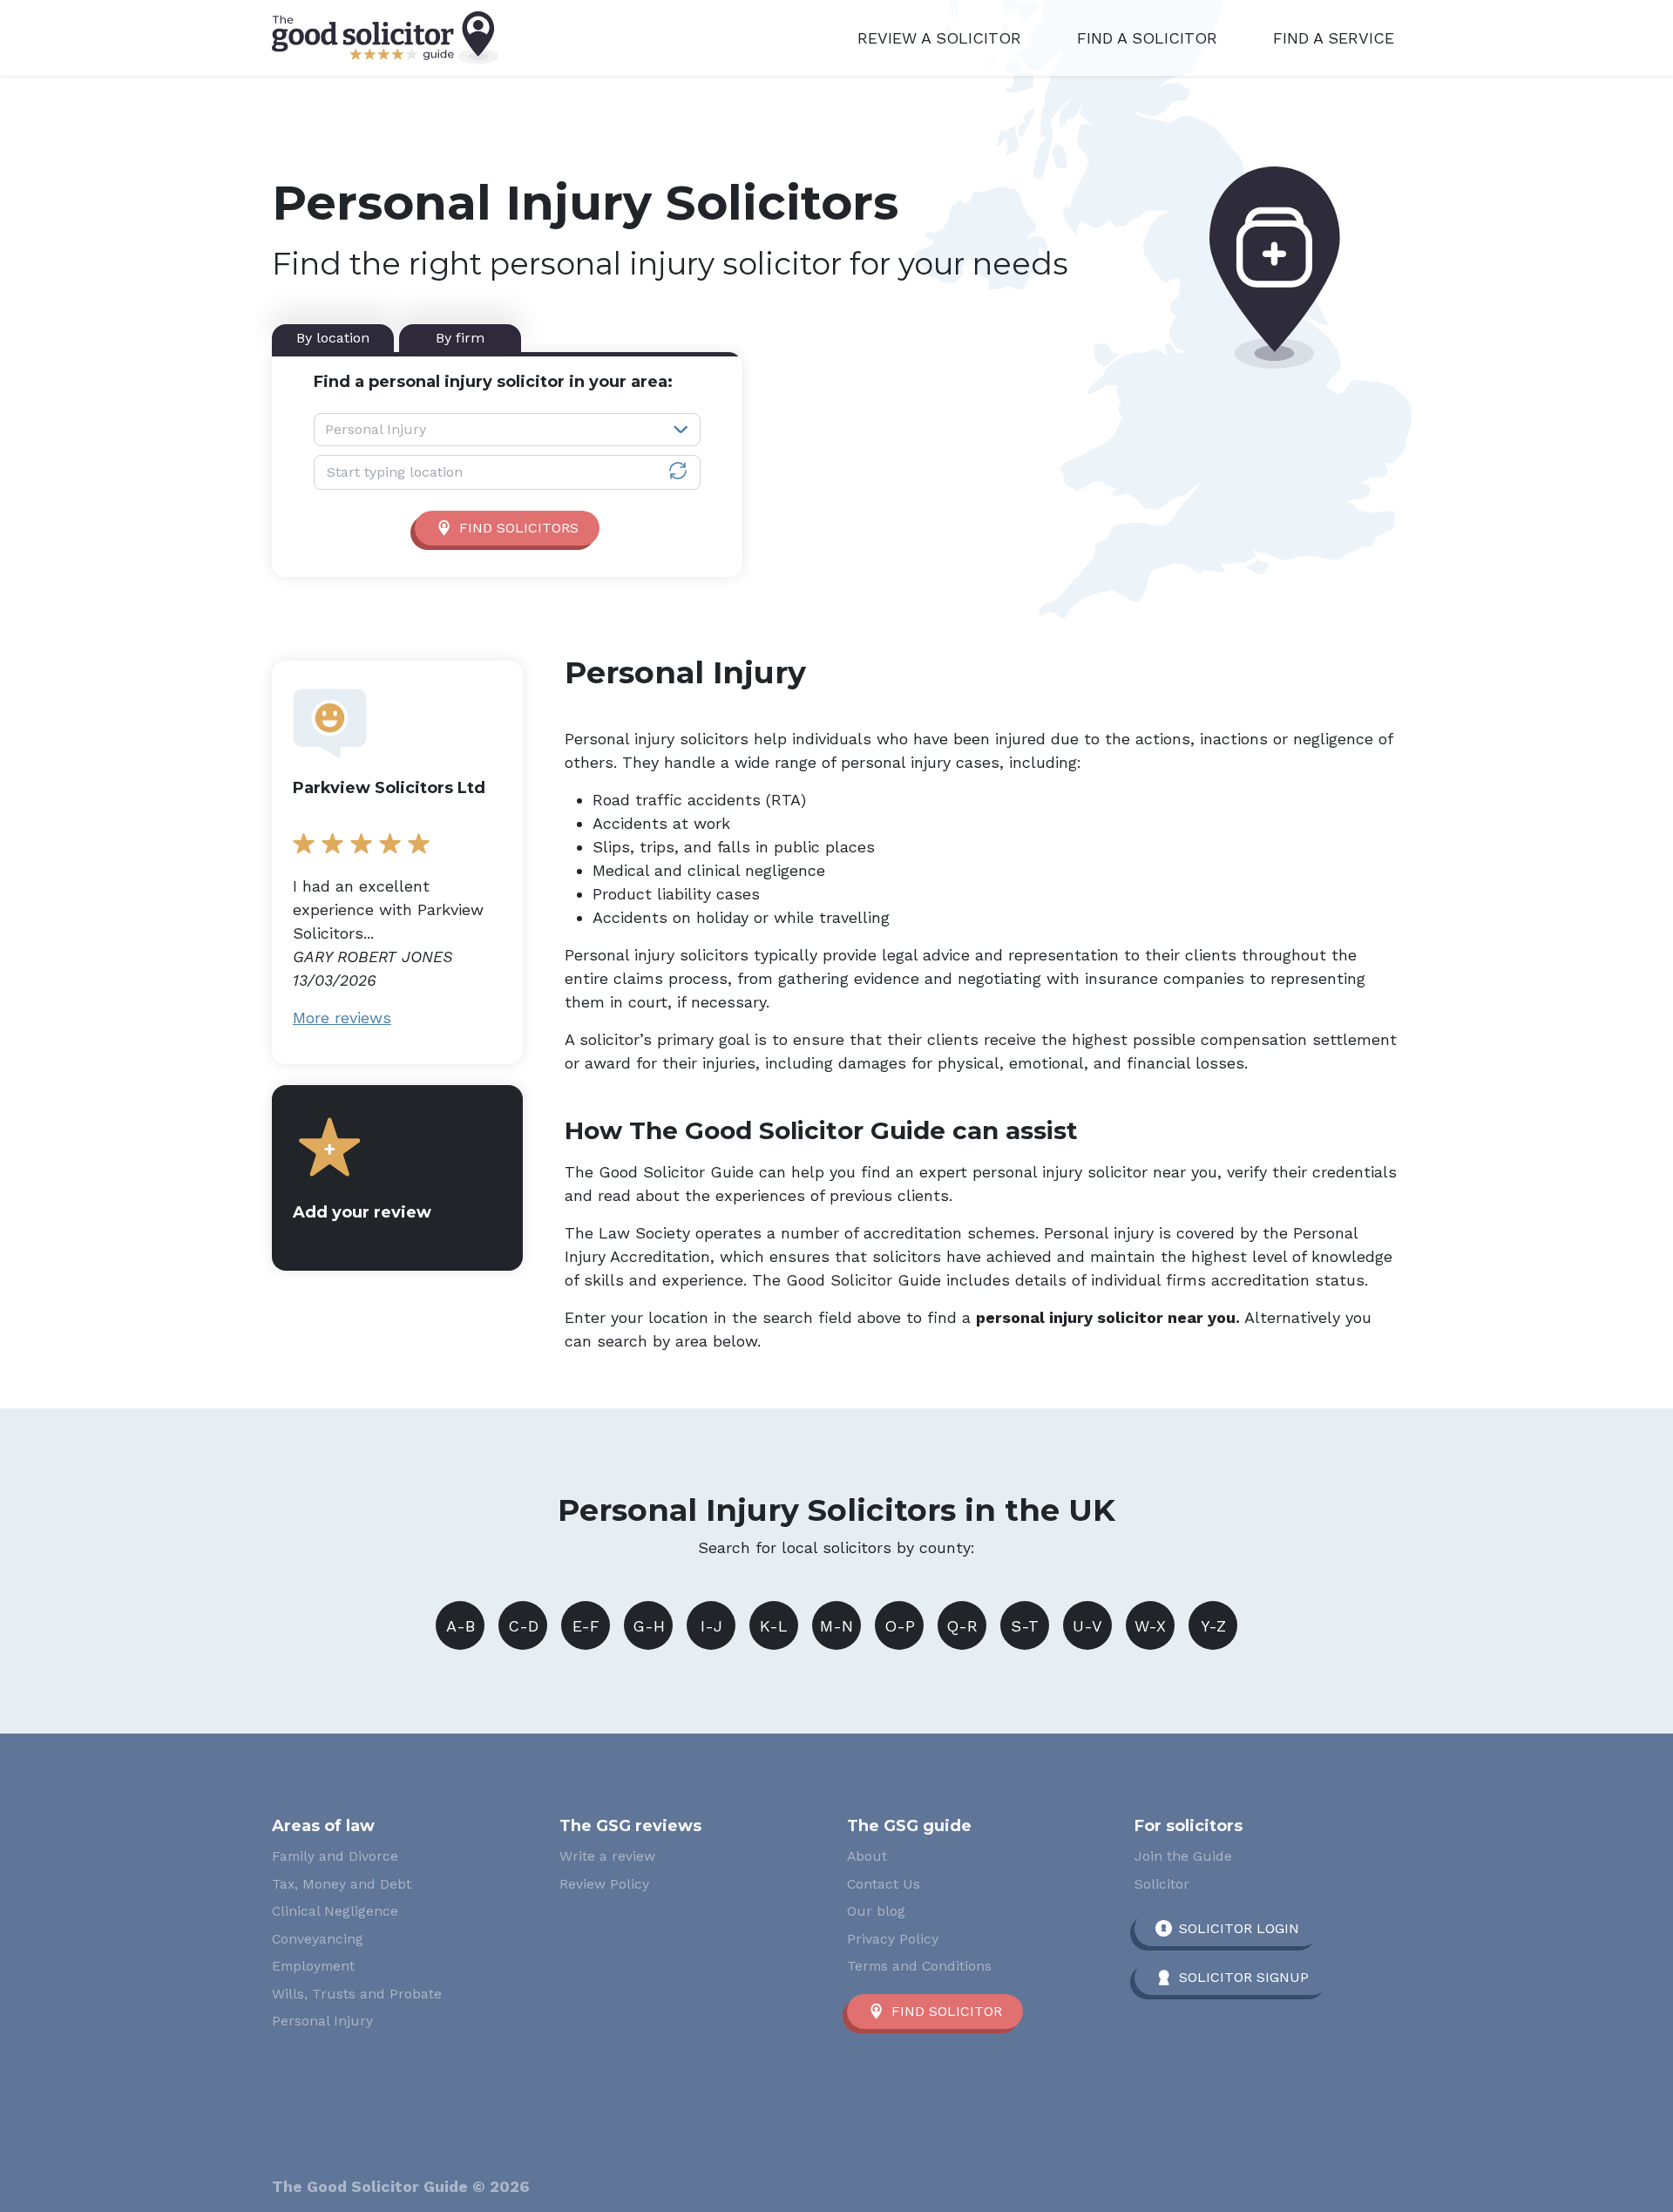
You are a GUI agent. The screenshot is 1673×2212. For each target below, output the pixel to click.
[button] (397, 1178)
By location (333, 338)
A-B (461, 1626)
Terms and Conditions (919, 1966)
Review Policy (604, 1884)
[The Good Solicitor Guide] (385, 38)
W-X (1150, 1626)
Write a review (607, 1856)
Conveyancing (318, 1939)
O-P (900, 1626)
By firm (460, 338)
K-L (774, 1626)
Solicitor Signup (1244, 1977)
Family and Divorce (335, 1856)
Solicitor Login (1239, 1928)
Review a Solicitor (939, 38)
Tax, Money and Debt (342, 1884)
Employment (313, 1966)
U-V (1087, 1626)
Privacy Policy (893, 1939)
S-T (1025, 1626)
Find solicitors (519, 528)
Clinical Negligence (335, 1911)
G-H (649, 1626)
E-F (586, 1626)
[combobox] (507, 430)
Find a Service (1334, 38)
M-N (836, 1626)
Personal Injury (322, 2021)
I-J (711, 1626)
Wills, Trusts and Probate (357, 1994)
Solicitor (1162, 1884)
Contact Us (884, 1884)
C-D (523, 1626)
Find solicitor (947, 2011)
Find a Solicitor (1147, 38)
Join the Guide (1183, 1856)
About (867, 1856)
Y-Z (1213, 1626)
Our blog (876, 1911)
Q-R (962, 1626)
